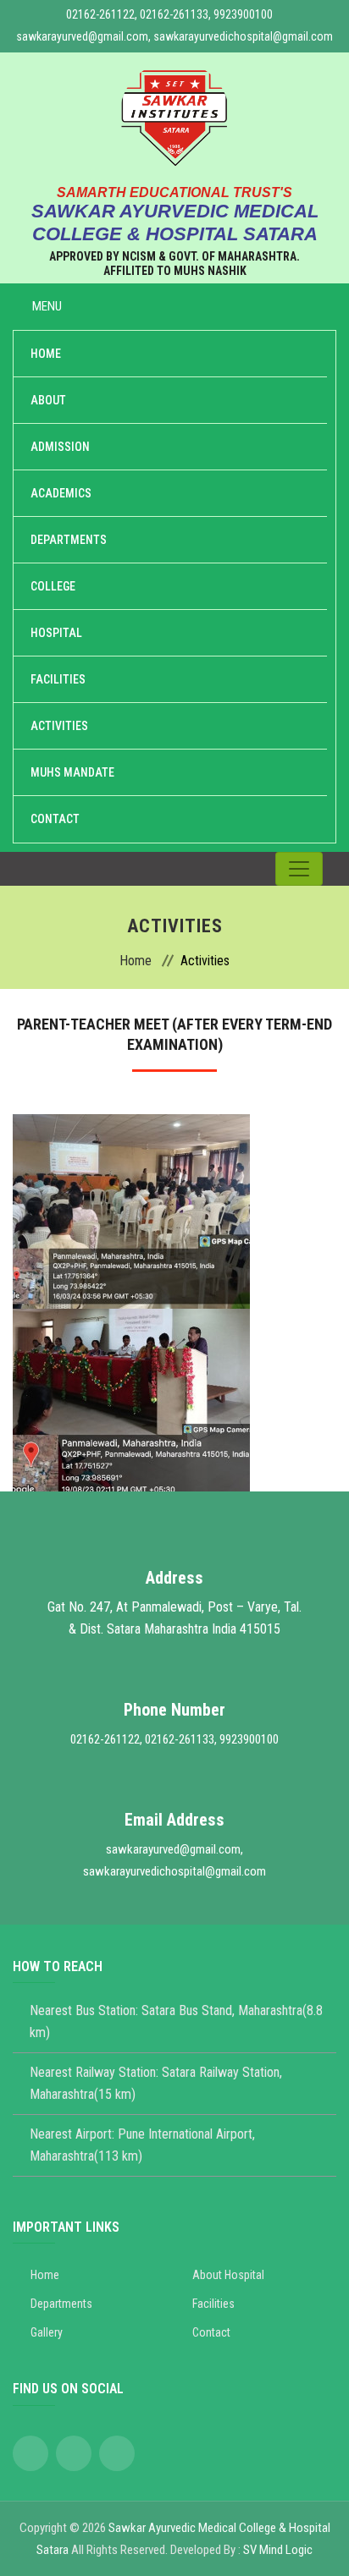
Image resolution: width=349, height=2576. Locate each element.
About (48, 400)
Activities (59, 726)
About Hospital (228, 2275)
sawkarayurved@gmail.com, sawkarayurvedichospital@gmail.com (174, 36)
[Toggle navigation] (299, 869)
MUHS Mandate (72, 772)
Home (46, 354)
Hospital (56, 633)
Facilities (58, 679)
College (53, 586)
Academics (61, 493)
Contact (55, 819)
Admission (60, 447)
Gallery (47, 2332)
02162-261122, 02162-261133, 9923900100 (169, 14)
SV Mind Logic (278, 2550)
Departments (69, 540)
